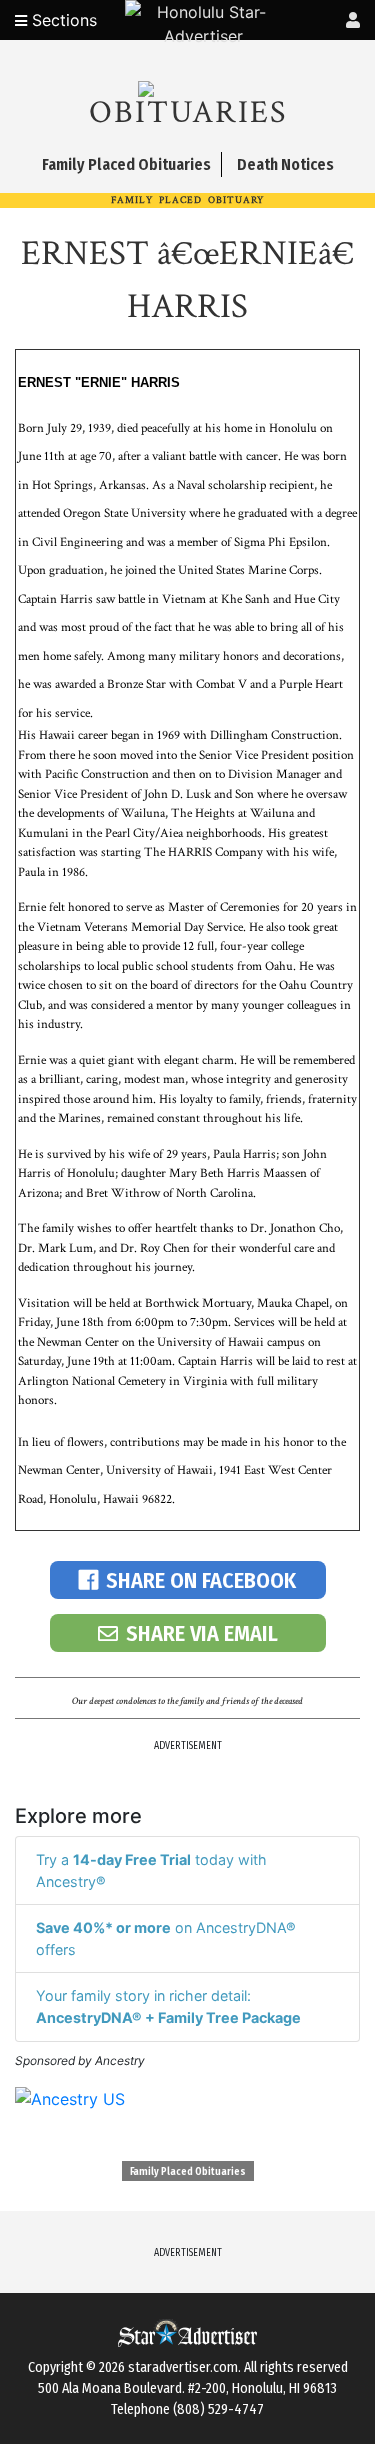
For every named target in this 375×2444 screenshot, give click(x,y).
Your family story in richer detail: (168, 2006)
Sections (62, 20)
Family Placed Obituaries (188, 2172)
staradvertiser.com (183, 2367)
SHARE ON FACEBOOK (201, 1580)
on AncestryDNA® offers (166, 1938)
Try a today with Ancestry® (151, 1870)
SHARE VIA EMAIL (202, 1633)
